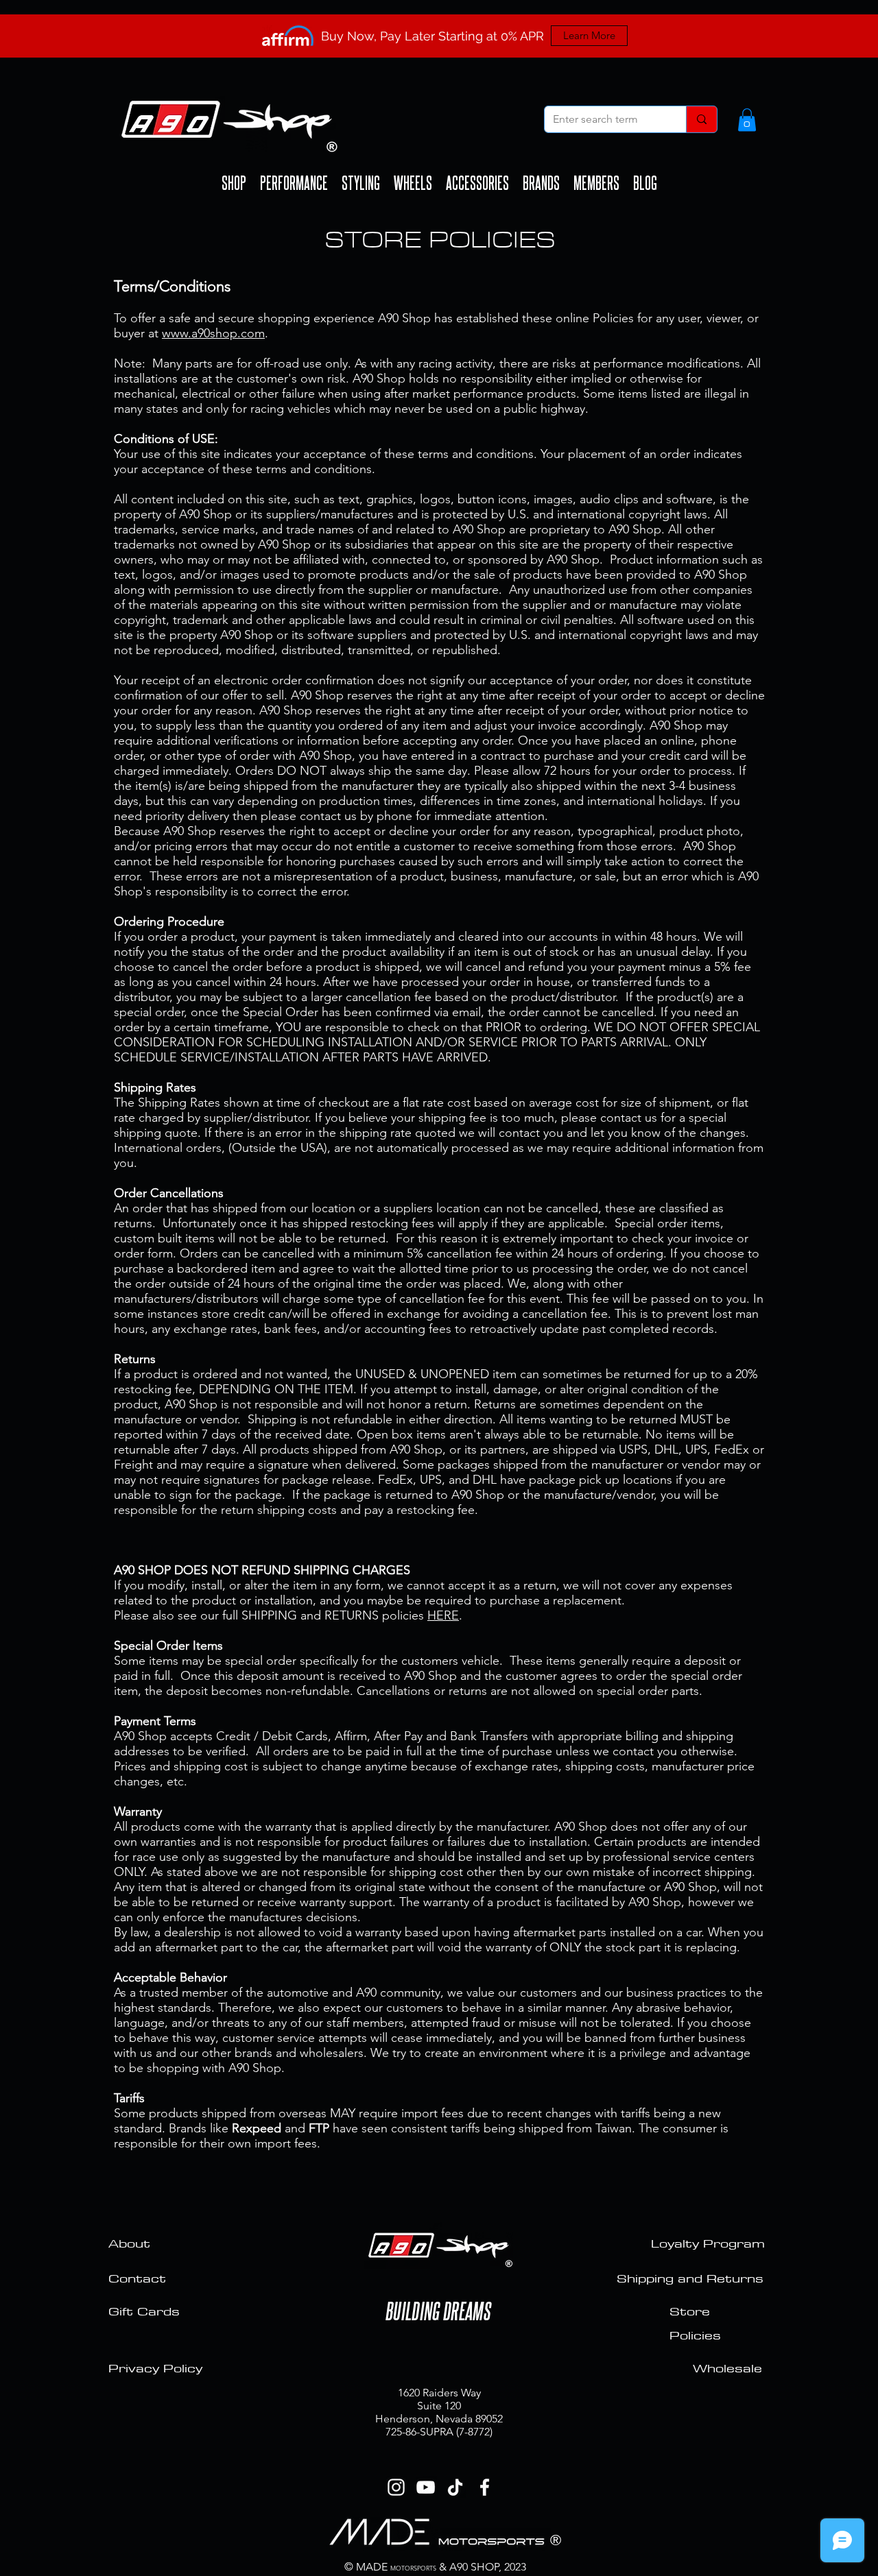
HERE (443, 1615)
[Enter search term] (701, 119)
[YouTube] (426, 2487)
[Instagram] (396, 2487)
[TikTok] (455, 2487)
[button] (747, 120)
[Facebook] (485, 2487)
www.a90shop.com (213, 333)
